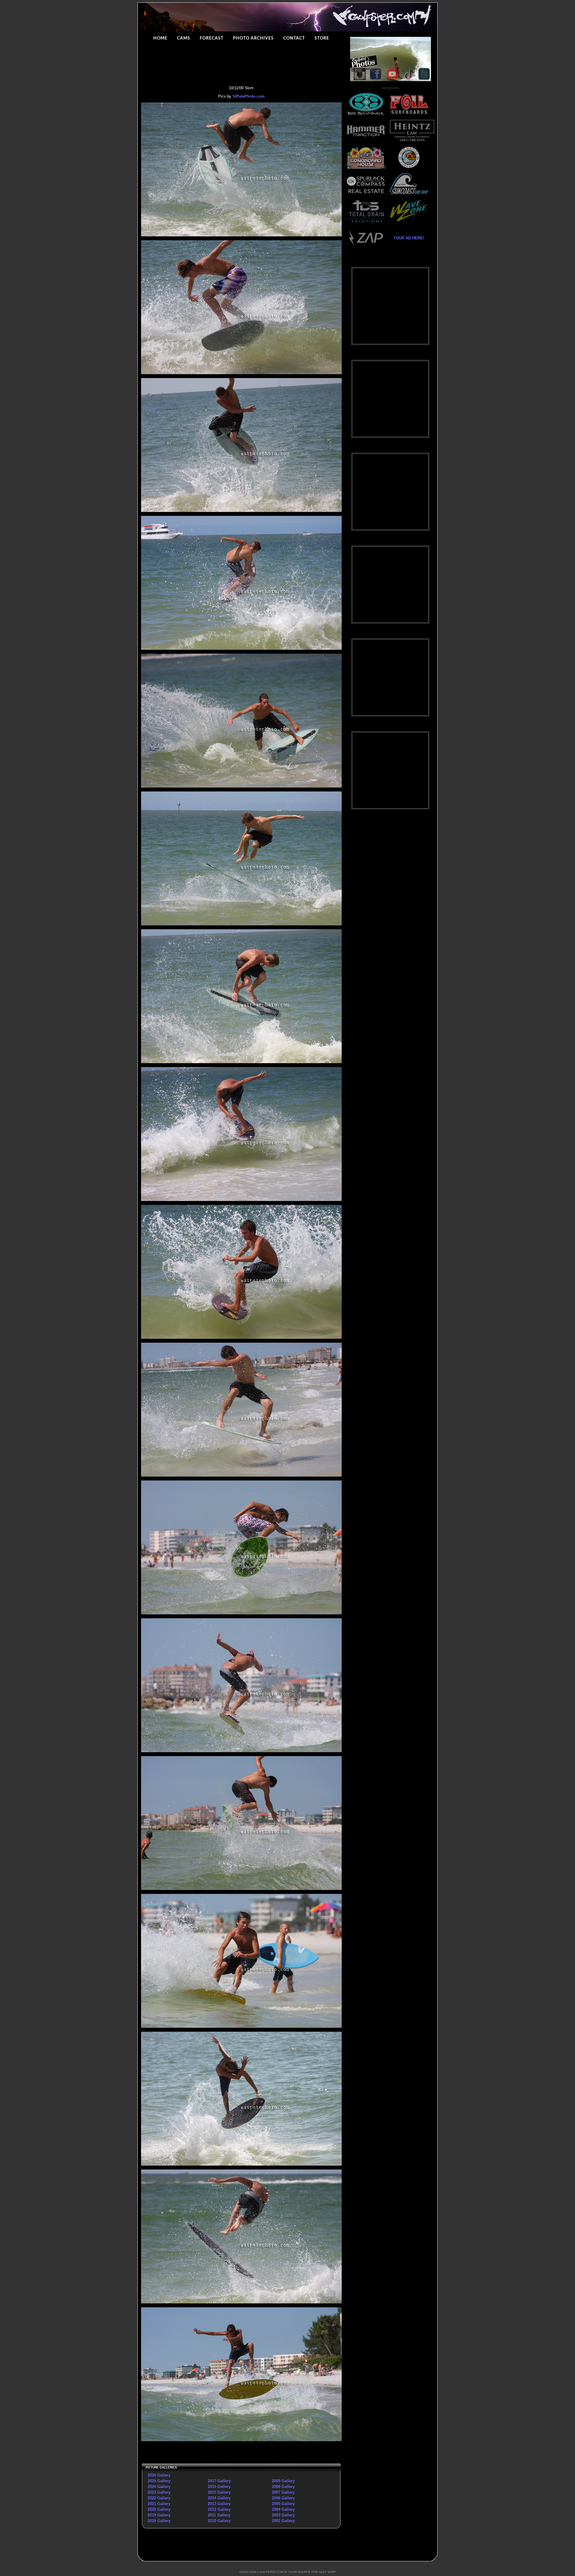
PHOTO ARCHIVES (253, 38)
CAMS (184, 38)
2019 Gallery (159, 2515)
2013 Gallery (219, 2504)
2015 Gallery (219, 2492)
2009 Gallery (283, 2481)
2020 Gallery (159, 2509)
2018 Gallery (159, 2521)
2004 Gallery (283, 2509)
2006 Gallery (283, 2498)
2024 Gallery (159, 2487)
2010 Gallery (219, 2521)
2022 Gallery (159, 2498)
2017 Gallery (219, 2481)
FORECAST (212, 38)
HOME (160, 38)
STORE (322, 38)
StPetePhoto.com (249, 96)
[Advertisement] (391, 911)
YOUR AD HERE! (407, 238)
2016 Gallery (219, 2487)
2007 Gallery (283, 2492)
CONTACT (294, 38)
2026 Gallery (159, 2475)
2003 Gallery (283, 2515)
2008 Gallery (283, 2487)
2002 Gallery (283, 2521)
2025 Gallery (159, 2481)
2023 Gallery (159, 2492)
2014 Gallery (219, 2498)
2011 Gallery (219, 2515)
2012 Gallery (219, 2509)
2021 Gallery (159, 2504)
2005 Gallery (283, 2504)
